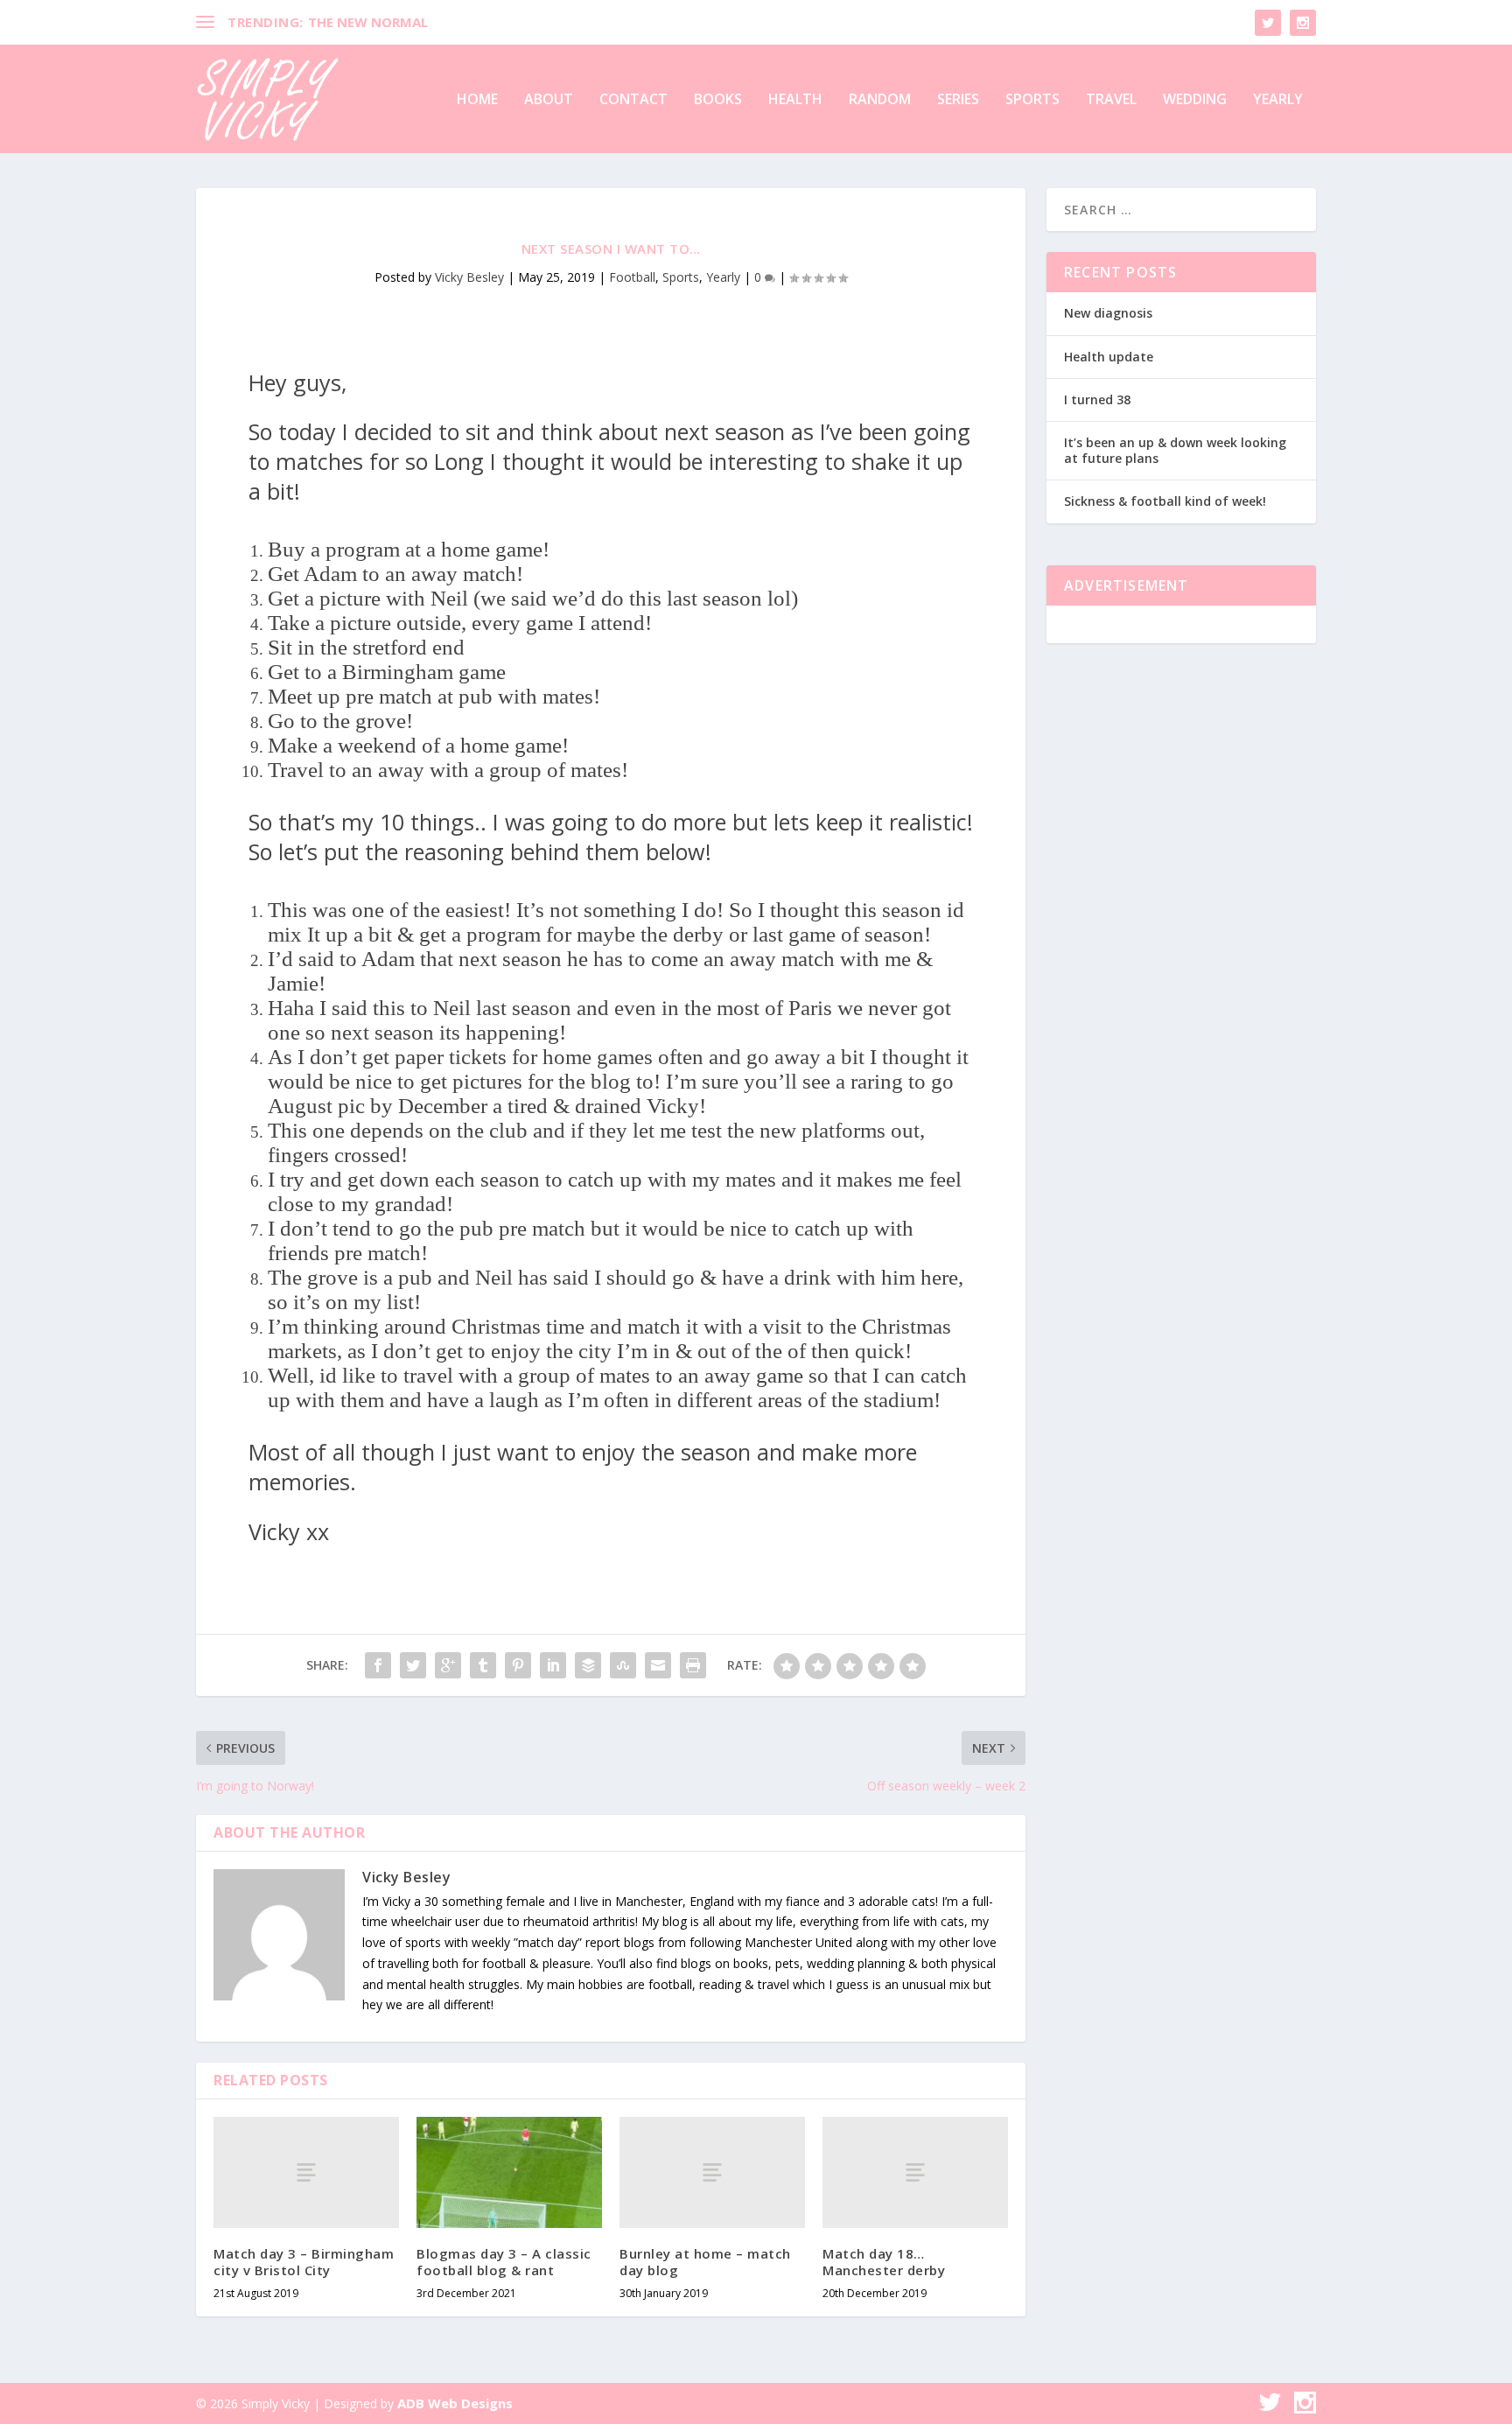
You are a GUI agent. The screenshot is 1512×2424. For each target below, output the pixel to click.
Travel (1111, 100)
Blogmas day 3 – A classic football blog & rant (504, 2262)
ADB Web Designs (455, 2403)
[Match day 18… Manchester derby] (915, 2172)
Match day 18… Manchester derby (884, 2262)
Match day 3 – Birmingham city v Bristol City (304, 2262)
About (549, 100)
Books (718, 100)
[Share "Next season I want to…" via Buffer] (588, 1665)
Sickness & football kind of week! (1165, 501)
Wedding (1195, 100)
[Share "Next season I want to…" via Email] (658, 1665)
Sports (1032, 100)
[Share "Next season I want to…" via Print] (693, 1665)
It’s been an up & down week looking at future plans (1175, 450)
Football (632, 277)
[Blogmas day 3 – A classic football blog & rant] (509, 2172)
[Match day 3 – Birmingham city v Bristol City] (306, 2172)
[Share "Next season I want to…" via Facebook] (378, 1665)
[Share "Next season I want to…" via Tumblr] (483, 1665)
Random (880, 100)
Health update (1109, 357)
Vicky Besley (469, 277)
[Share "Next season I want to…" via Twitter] (413, 1665)
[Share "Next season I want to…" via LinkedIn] (553, 1665)
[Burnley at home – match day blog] (712, 2172)
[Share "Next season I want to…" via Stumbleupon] (623, 1665)
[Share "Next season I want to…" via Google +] (448, 1665)
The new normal (368, 22)
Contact (633, 100)
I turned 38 (1097, 399)
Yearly (1278, 100)
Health (795, 100)
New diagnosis (1108, 313)
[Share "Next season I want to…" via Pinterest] (518, 1665)
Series (958, 100)
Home (477, 100)
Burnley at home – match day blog (705, 2262)
